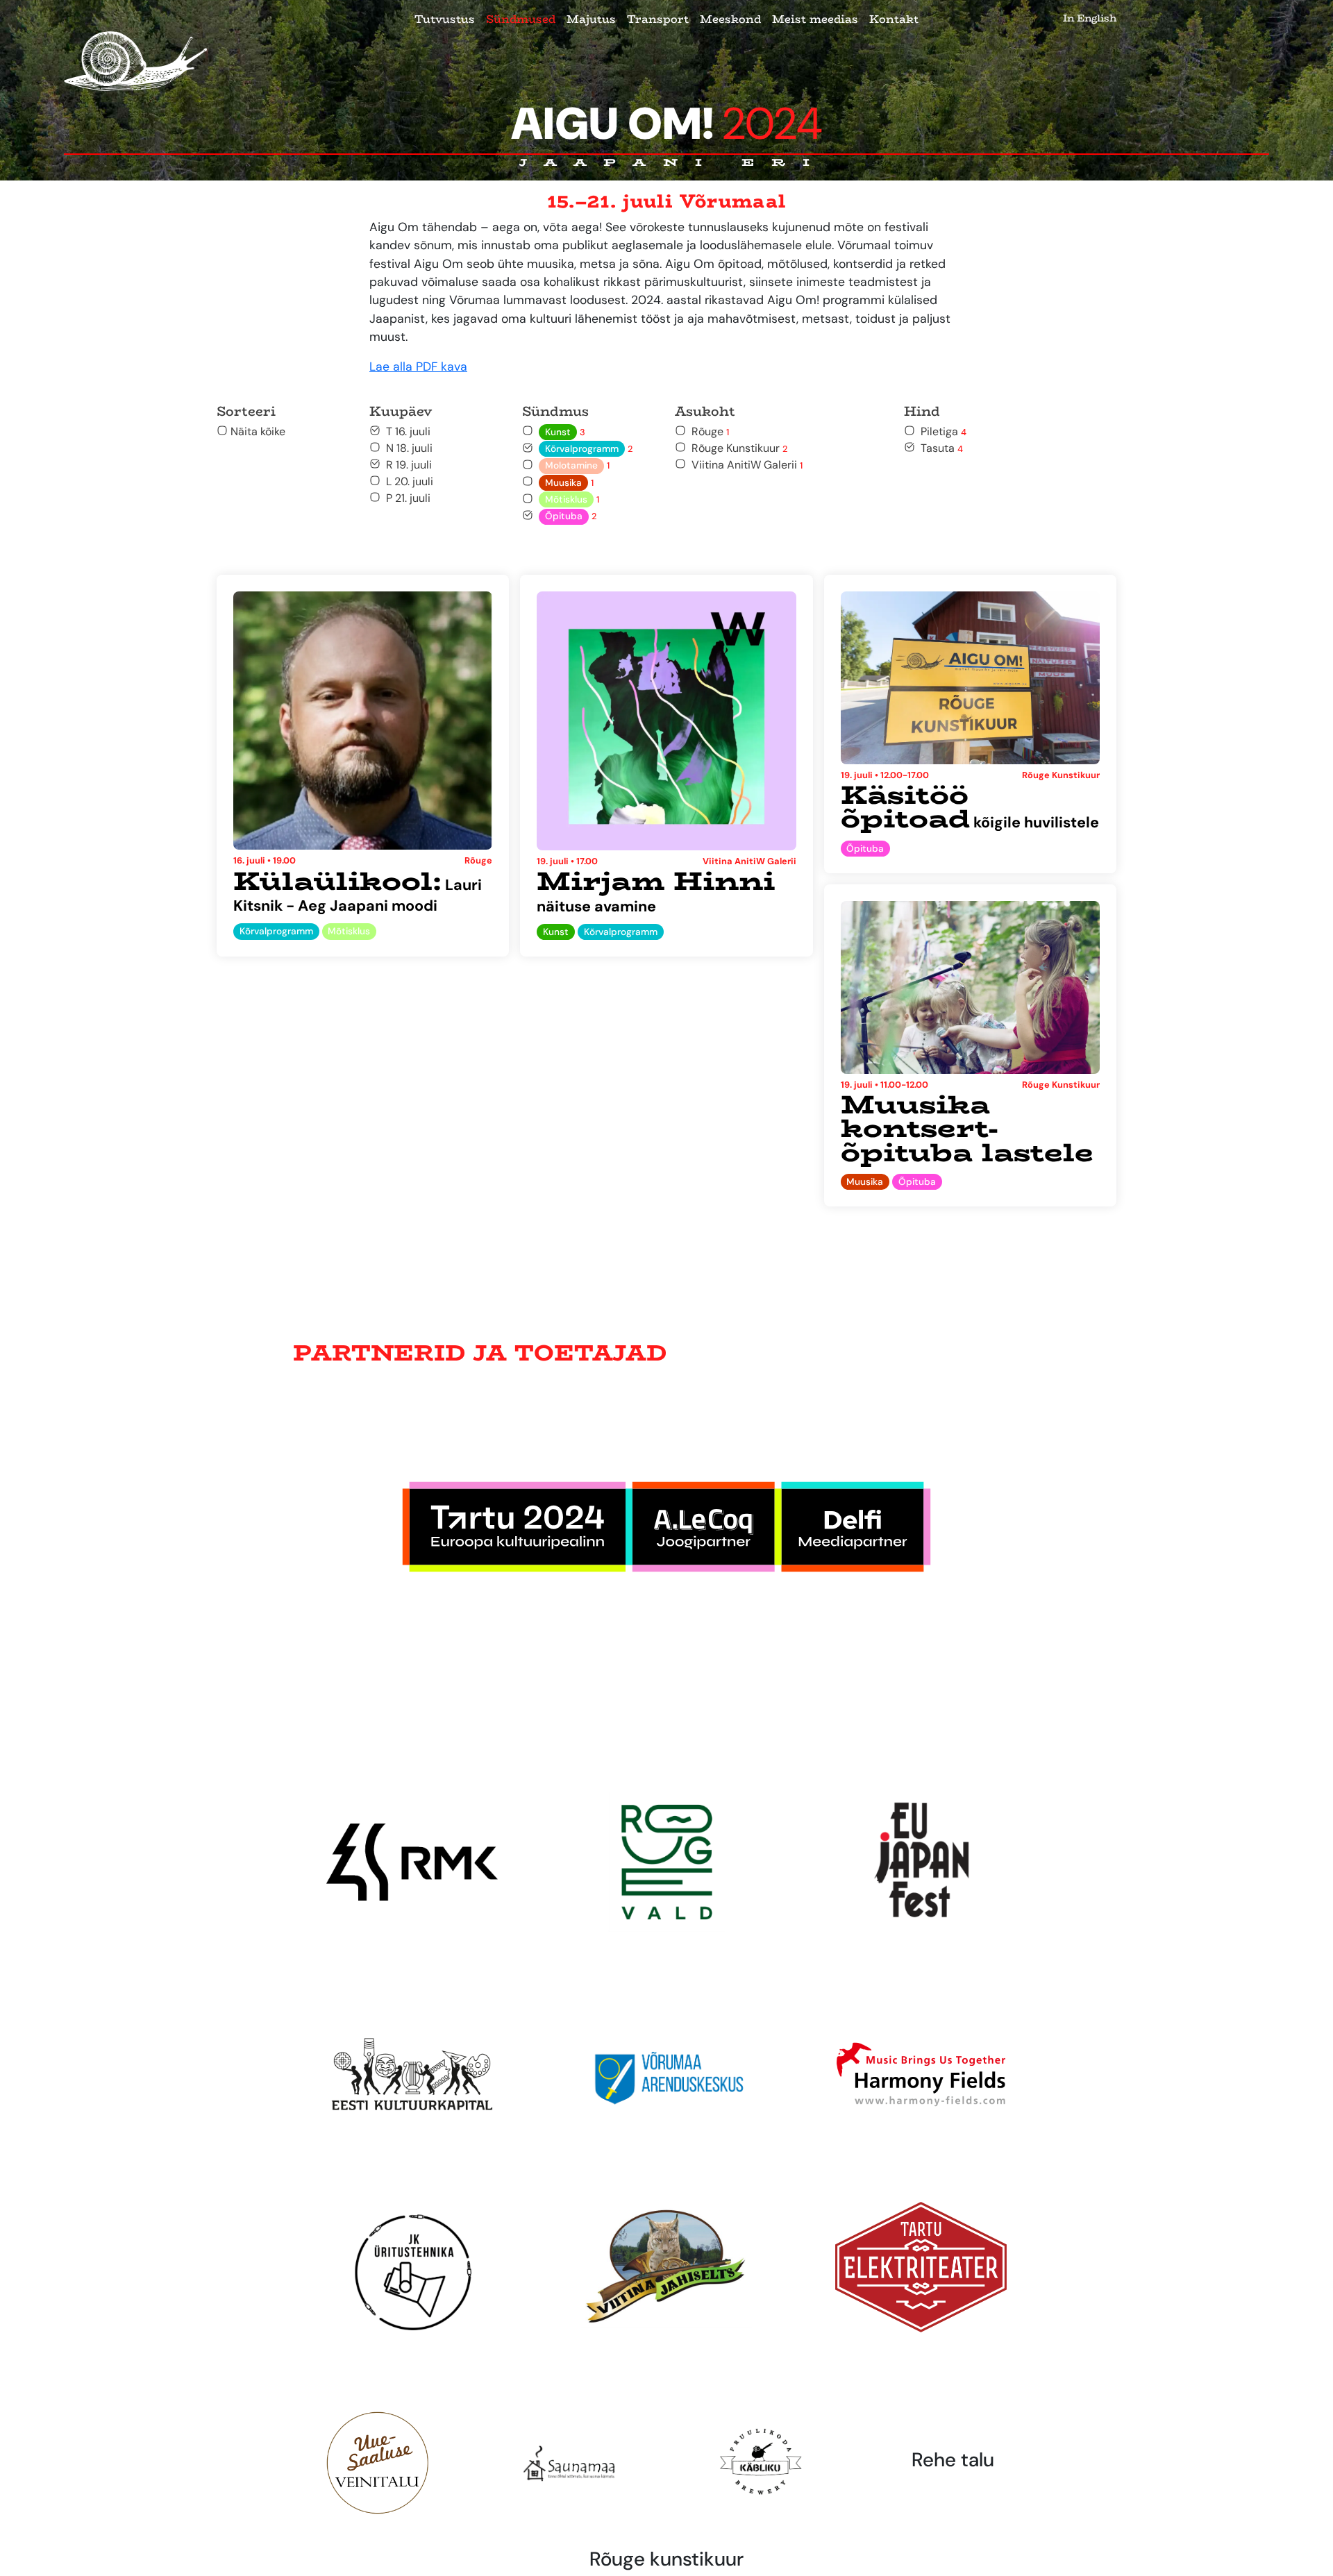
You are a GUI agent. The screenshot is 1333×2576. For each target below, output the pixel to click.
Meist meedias (815, 19)
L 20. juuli (407, 481)
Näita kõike (257, 431)
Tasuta (939, 448)
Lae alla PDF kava (418, 367)
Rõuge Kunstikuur (737, 448)
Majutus (591, 19)
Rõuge (707, 431)
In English (1090, 18)
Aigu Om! (667, 124)
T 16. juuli (405, 431)
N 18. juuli (406, 448)
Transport (658, 19)
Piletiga (941, 431)
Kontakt (894, 19)
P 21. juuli (405, 498)
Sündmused (521, 19)
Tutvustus (445, 19)
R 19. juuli (406, 465)
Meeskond (730, 19)
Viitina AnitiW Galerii (744, 465)
